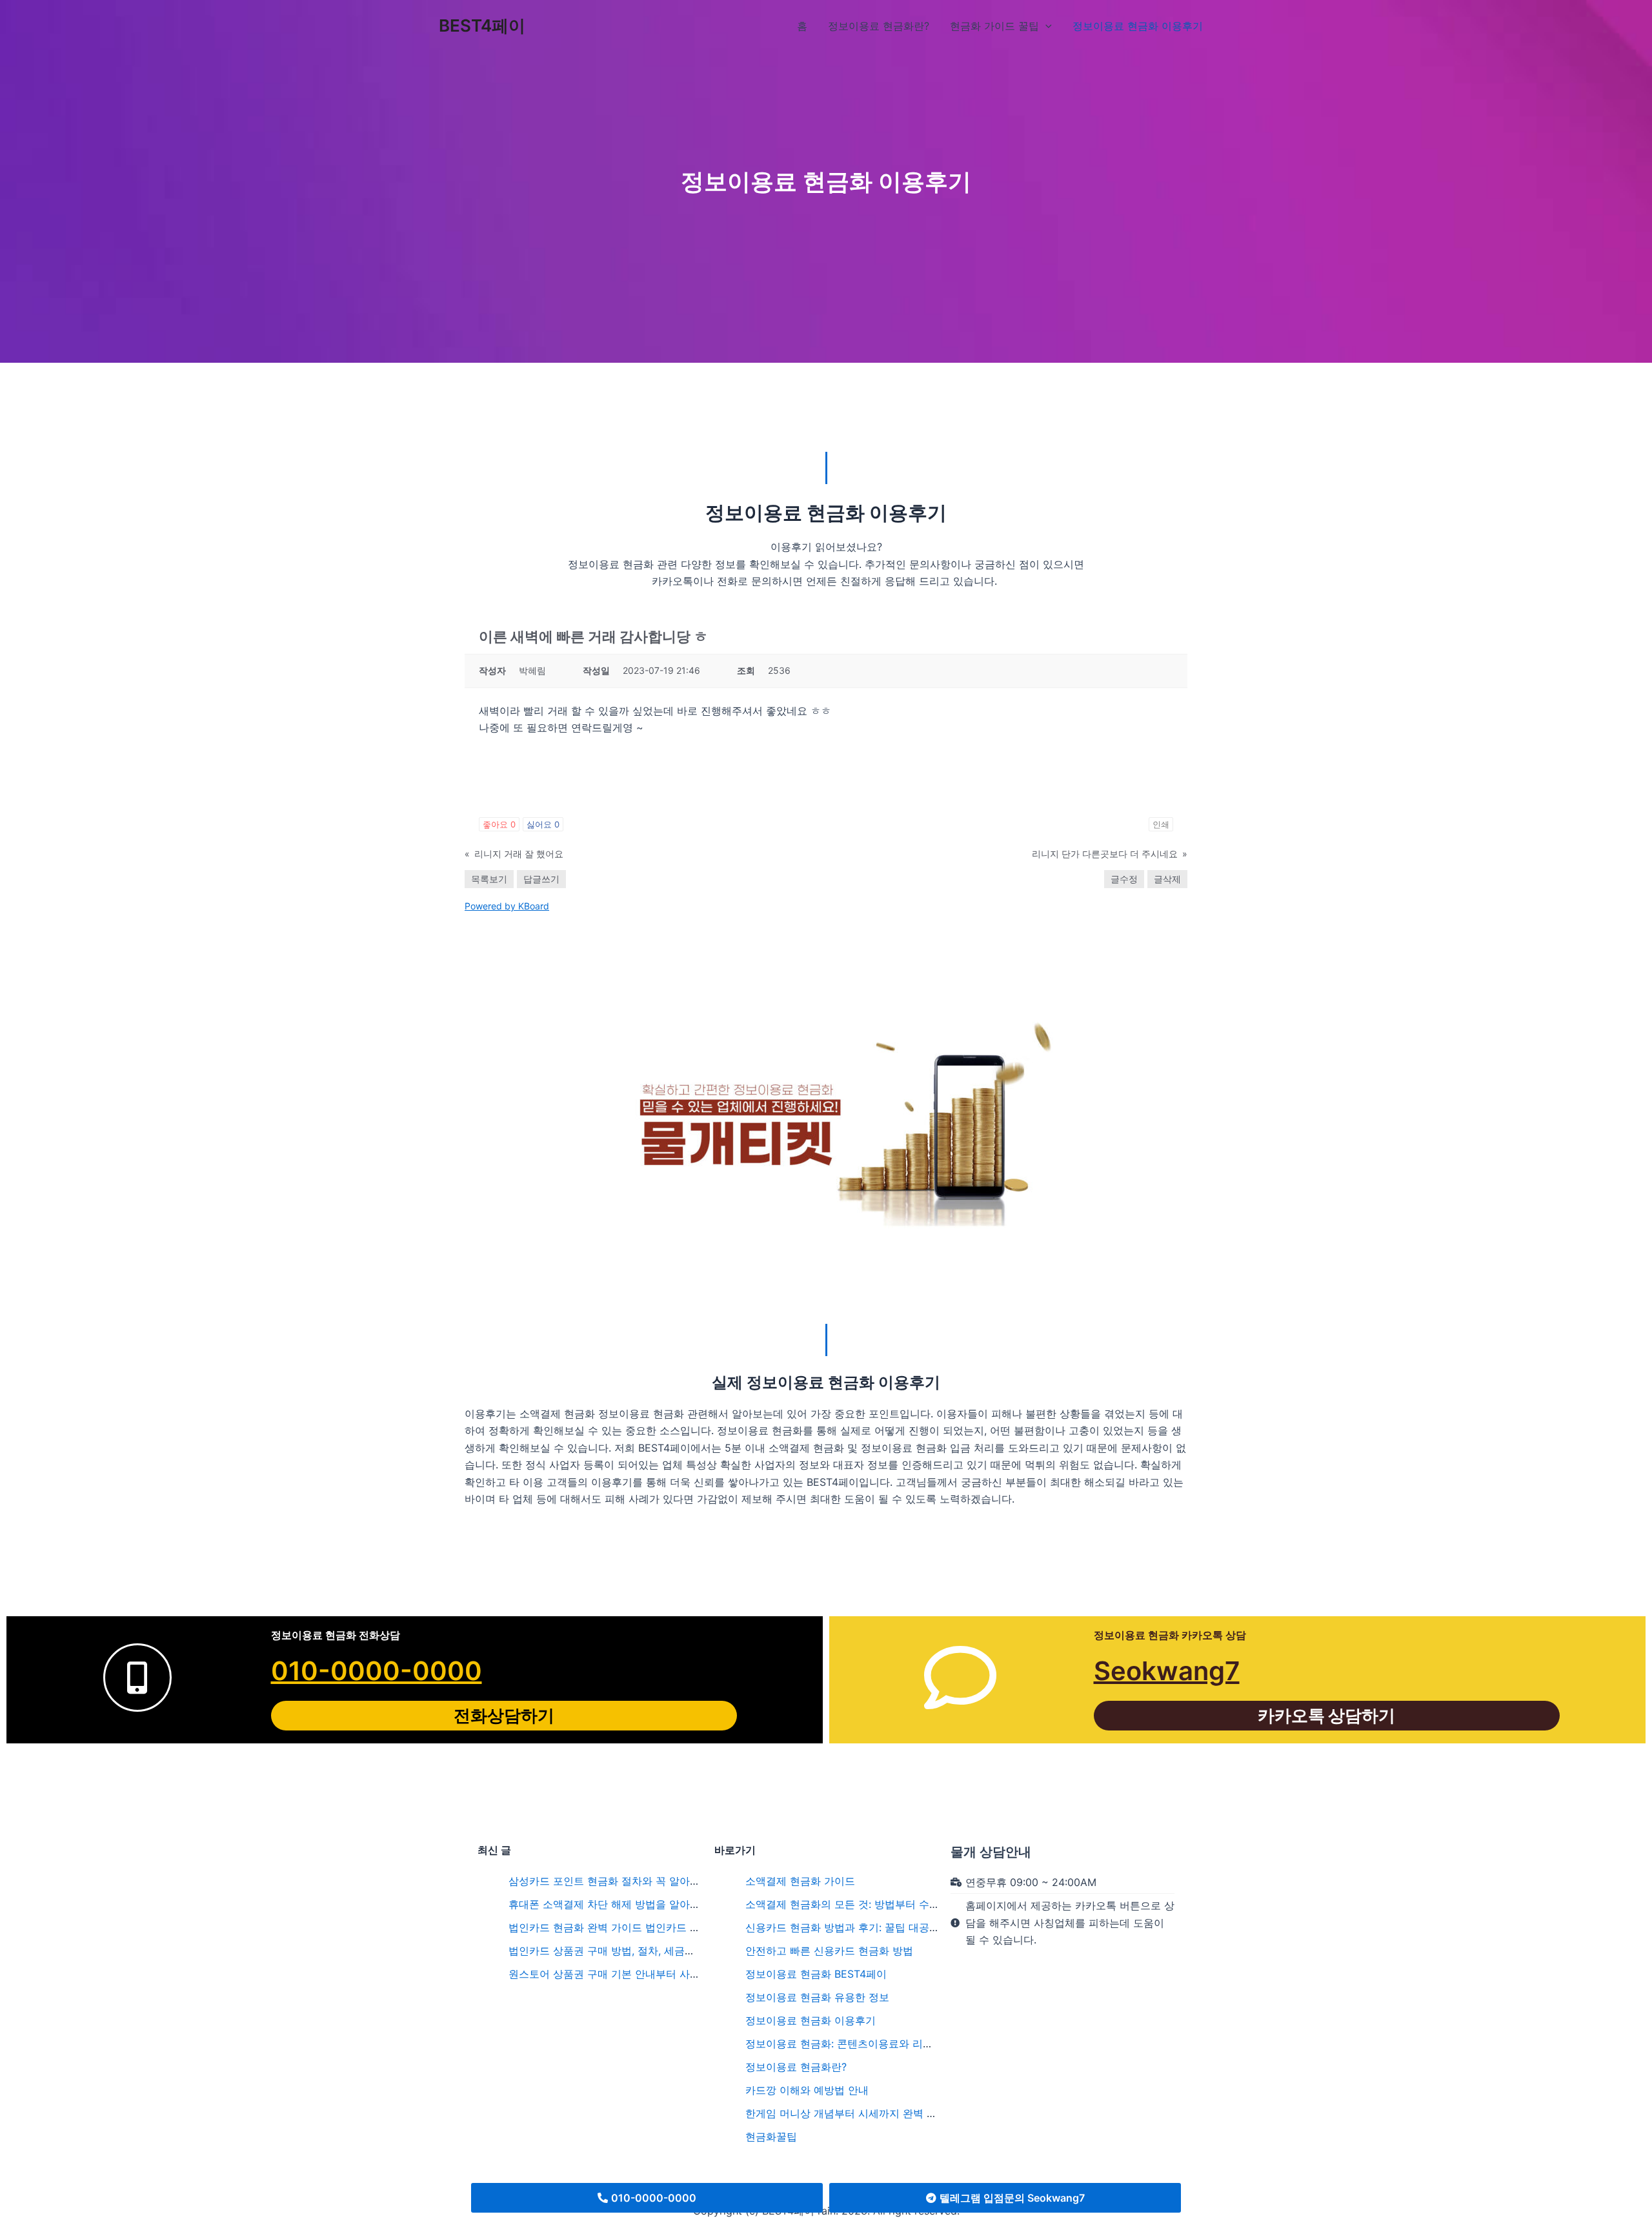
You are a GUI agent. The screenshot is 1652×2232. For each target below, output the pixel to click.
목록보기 (489, 879)
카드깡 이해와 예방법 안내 (807, 2090)
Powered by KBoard (507, 906)
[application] (1045, 26)
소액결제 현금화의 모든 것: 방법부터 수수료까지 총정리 (875, 1904)
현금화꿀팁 (771, 2136)
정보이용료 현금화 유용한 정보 (817, 1997)
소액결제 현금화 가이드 (800, 1881)
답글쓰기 (541, 879)
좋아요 (499, 824)
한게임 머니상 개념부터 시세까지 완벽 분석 (846, 2113)
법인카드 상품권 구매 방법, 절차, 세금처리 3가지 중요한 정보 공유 (663, 1951)
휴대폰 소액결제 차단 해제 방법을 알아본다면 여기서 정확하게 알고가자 (678, 1904)
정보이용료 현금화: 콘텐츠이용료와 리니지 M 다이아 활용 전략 (891, 2044)
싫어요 (543, 824)
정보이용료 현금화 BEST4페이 (816, 1974)
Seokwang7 (1167, 1671)
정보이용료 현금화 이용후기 (811, 2020)
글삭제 (1167, 879)
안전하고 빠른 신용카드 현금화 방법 (829, 1951)
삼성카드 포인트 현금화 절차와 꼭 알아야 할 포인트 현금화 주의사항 (668, 1881)
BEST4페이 (482, 25)
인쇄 (1161, 824)
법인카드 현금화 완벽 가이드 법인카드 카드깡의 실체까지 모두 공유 (666, 1927)
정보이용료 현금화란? (796, 2067)
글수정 (1124, 879)
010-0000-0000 (377, 1671)
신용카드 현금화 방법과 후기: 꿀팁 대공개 (842, 1927)
